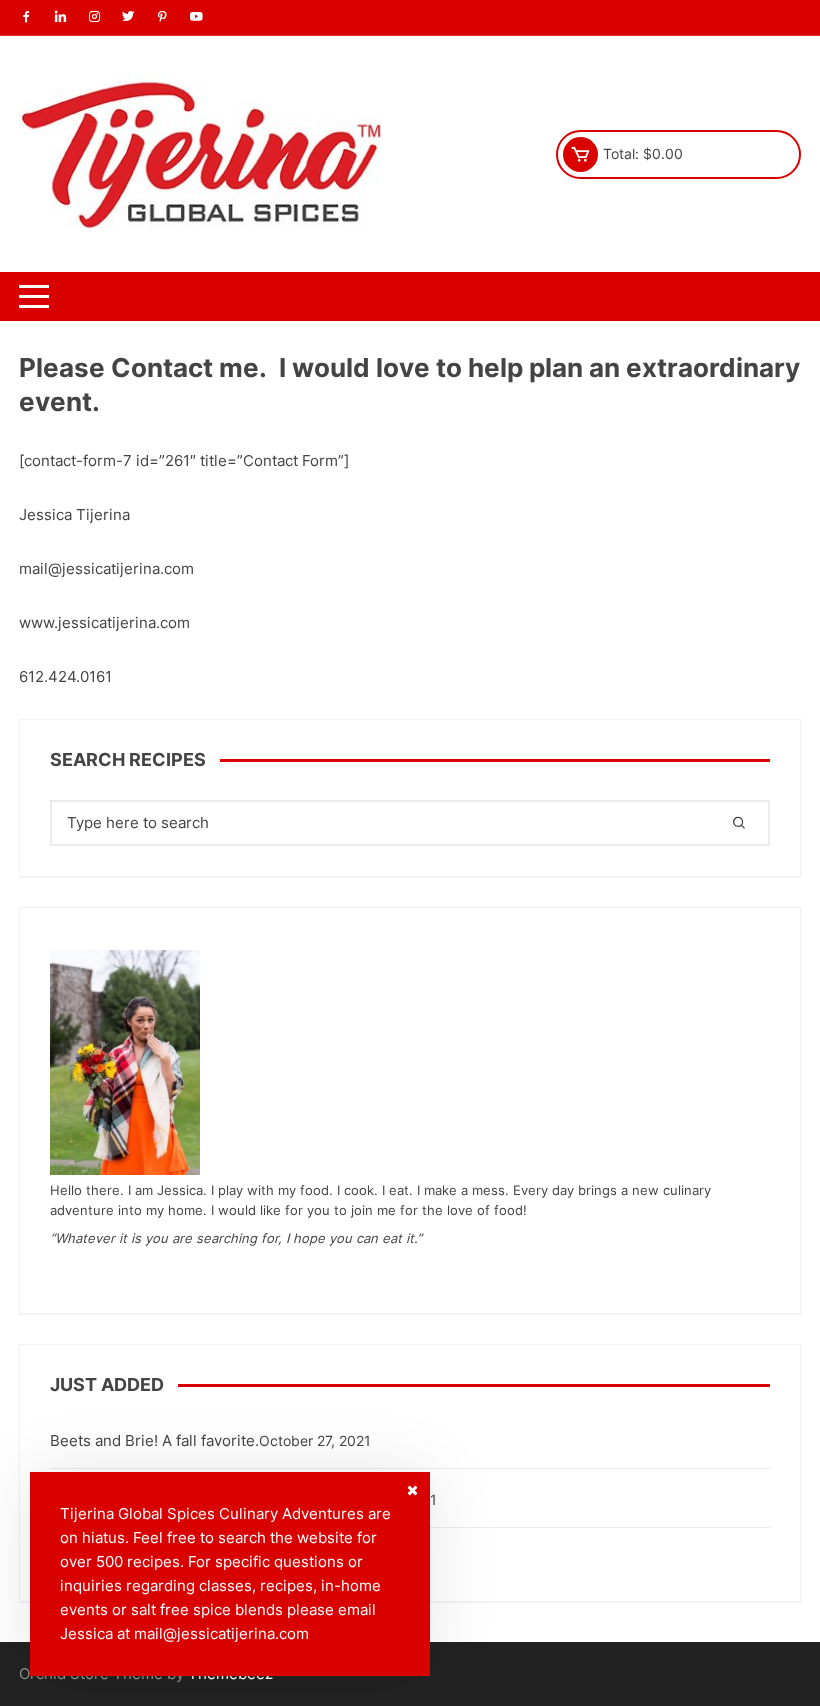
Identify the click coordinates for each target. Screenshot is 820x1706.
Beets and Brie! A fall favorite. (154, 1440)
